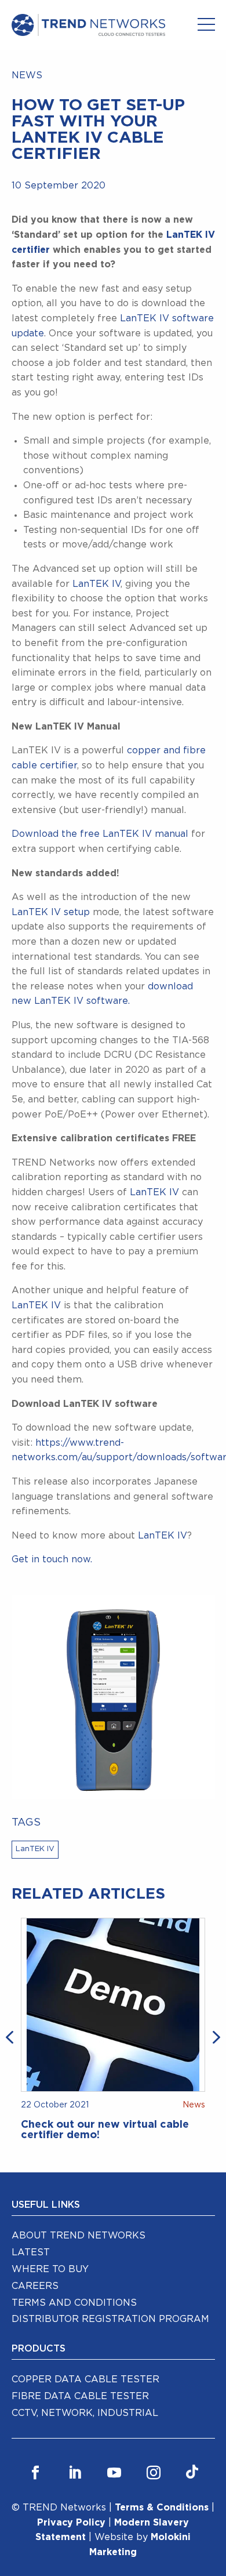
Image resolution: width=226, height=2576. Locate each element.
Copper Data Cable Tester (85, 2379)
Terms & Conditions (162, 2508)
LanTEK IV (96, 584)
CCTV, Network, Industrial (85, 2413)
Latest (31, 2252)
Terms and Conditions (74, 2303)
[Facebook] (35, 2473)
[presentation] (12, 2036)
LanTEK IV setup (51, 912)
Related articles (88, 1894)
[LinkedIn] (75, 2473)
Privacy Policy (71, 2523)
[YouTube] (114, 2473)
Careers (35, 2286)
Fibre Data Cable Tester (80, 2396)
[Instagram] (154, 2473)
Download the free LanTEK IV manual (100, 834)
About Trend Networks (79, 2236)
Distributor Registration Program (110, 2319)
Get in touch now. (52, 1559)
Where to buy (50, 2269)
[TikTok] (192, 2473)
